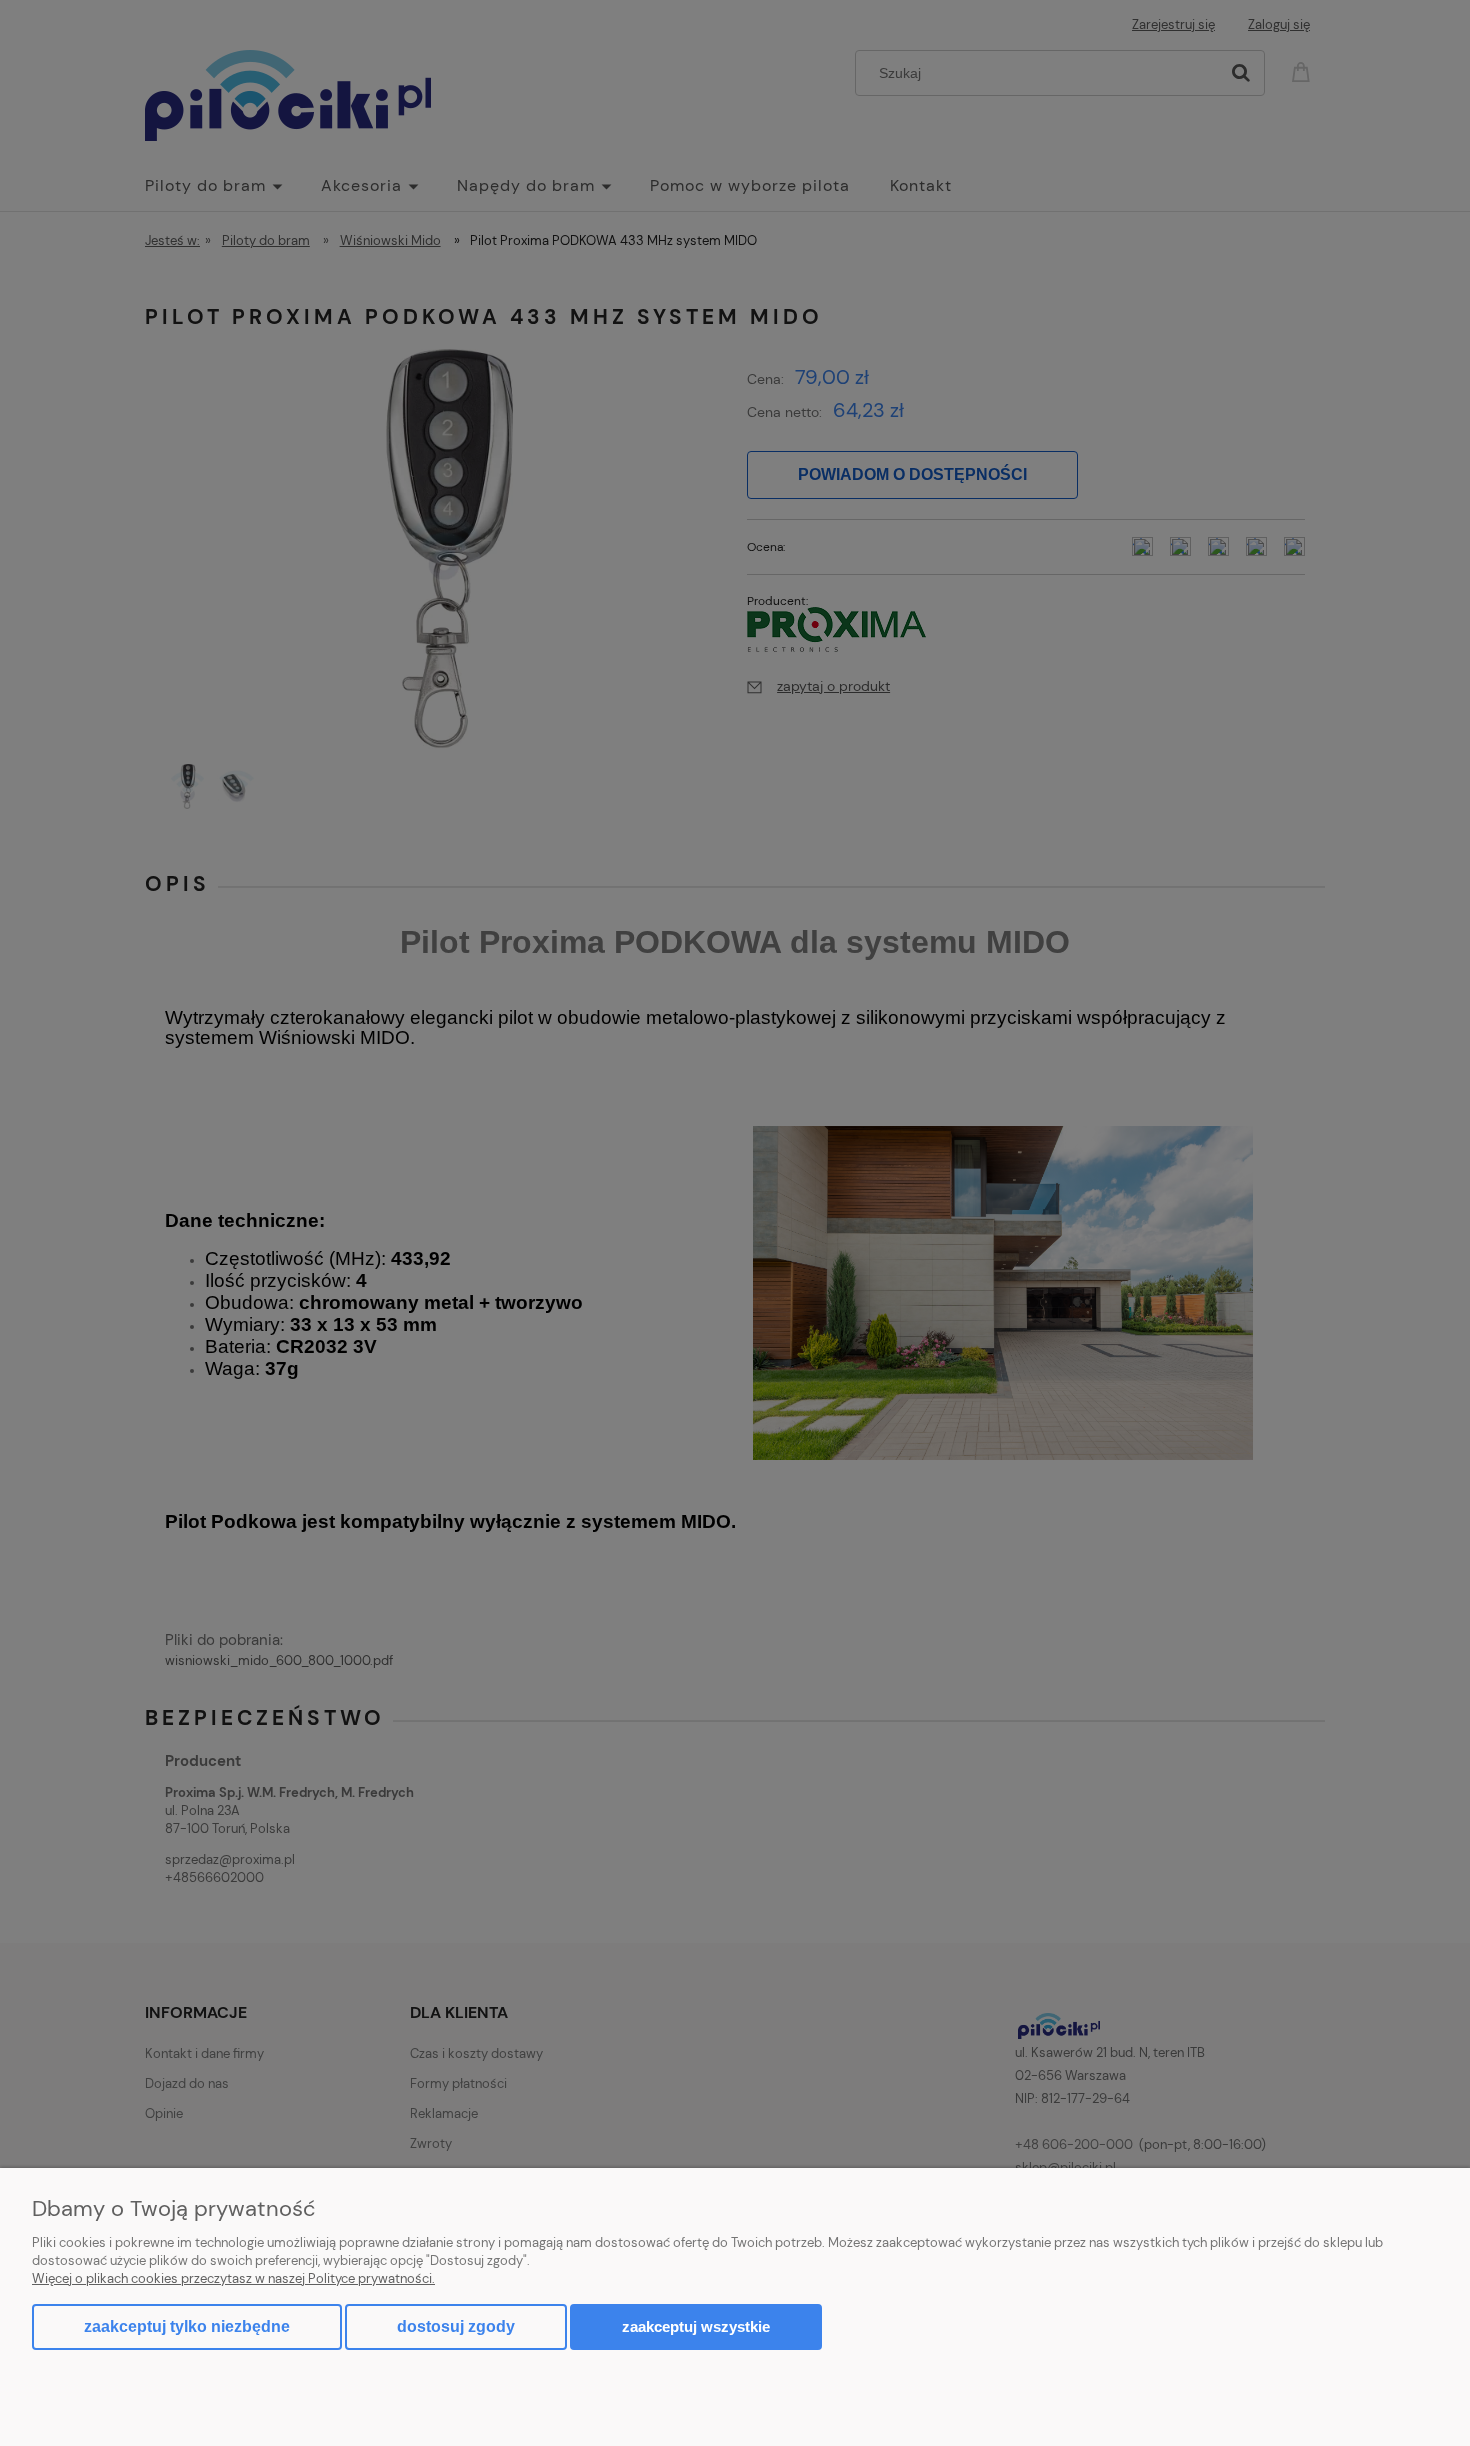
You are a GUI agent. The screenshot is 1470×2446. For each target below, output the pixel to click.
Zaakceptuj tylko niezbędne (187, 2326)
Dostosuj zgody (456, 2326)
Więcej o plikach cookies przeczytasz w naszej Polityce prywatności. (233, 2278)
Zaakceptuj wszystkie (696, 2326)
